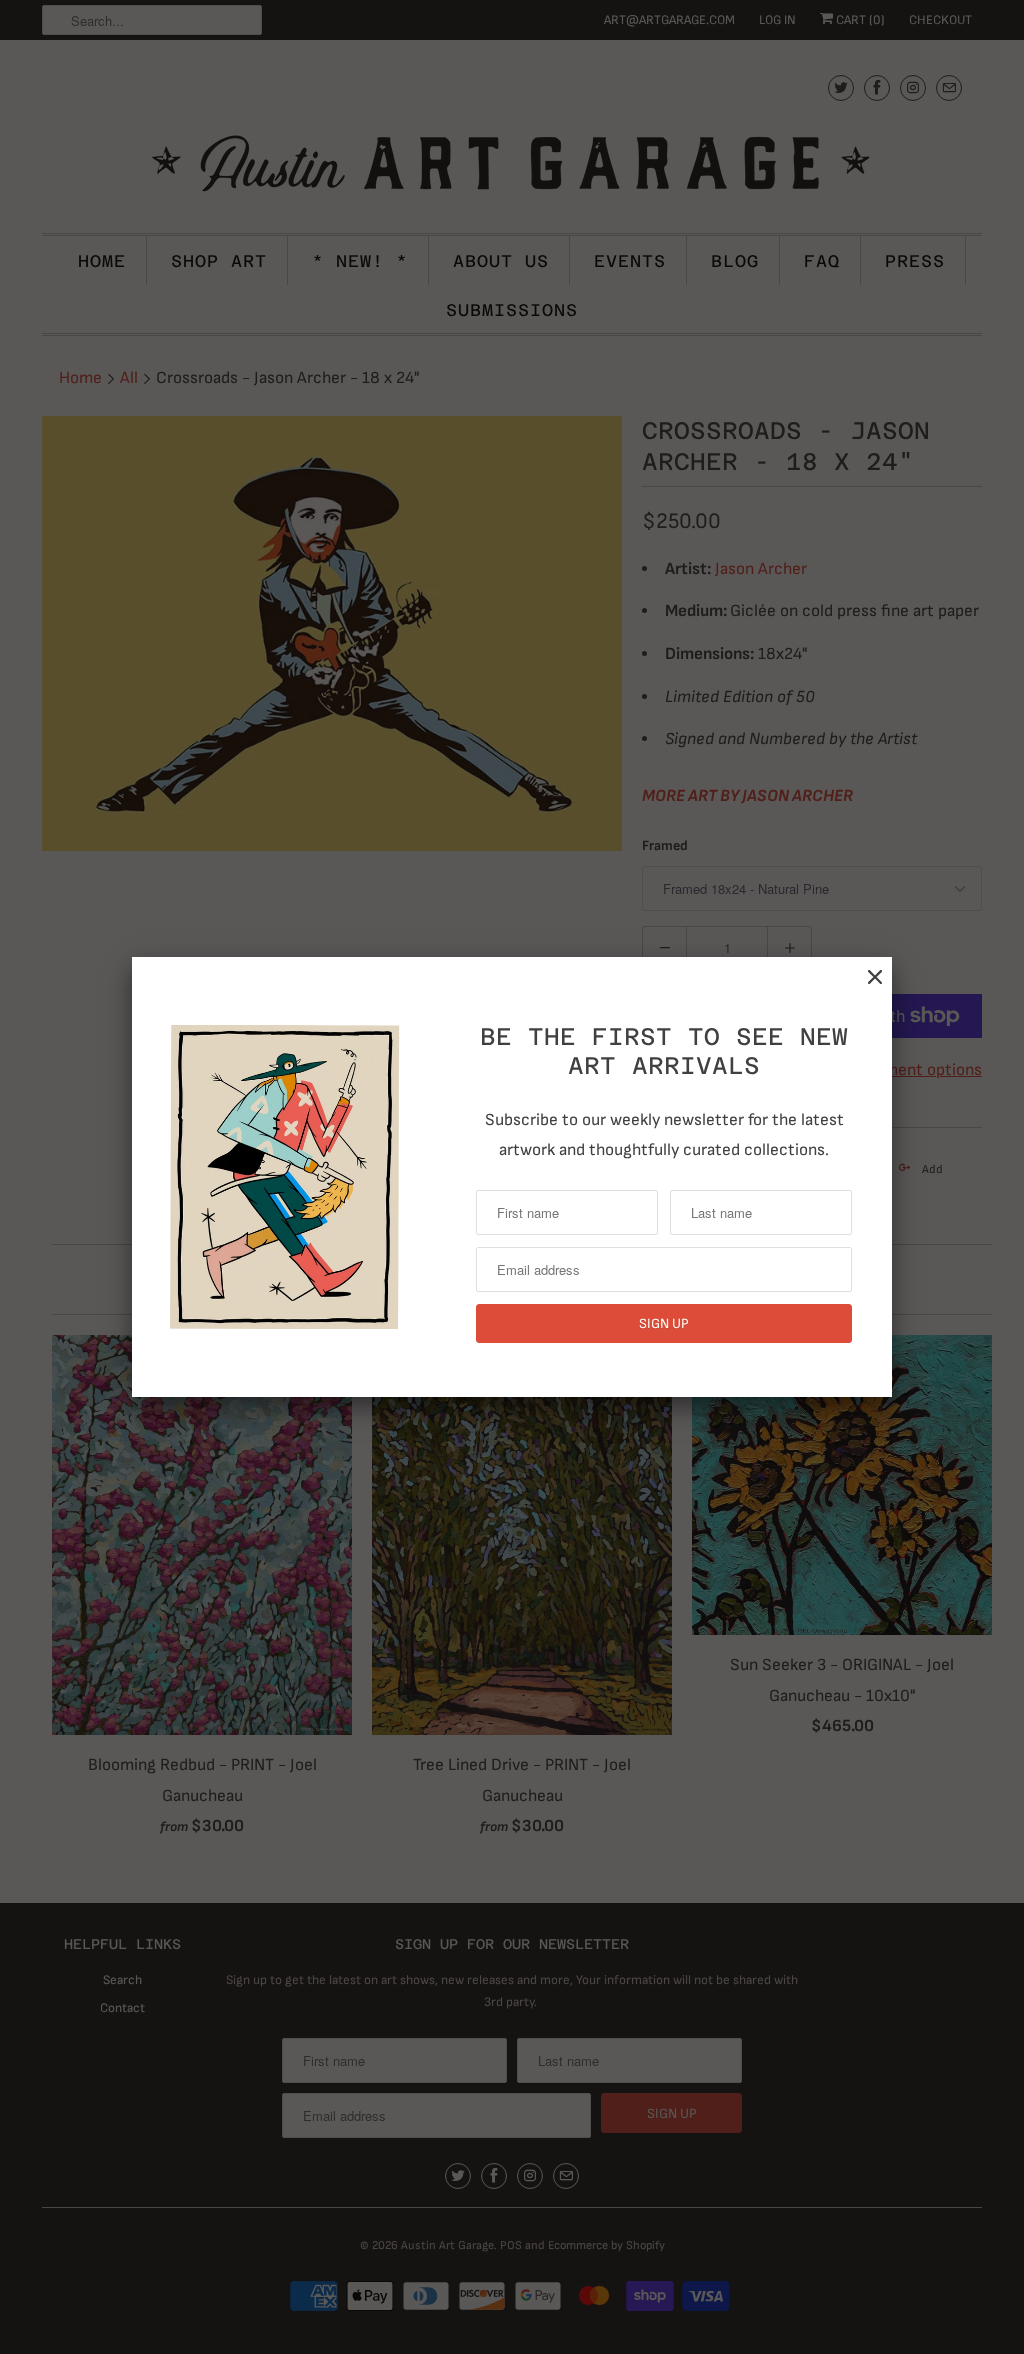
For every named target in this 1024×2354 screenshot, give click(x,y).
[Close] (875, 977)
